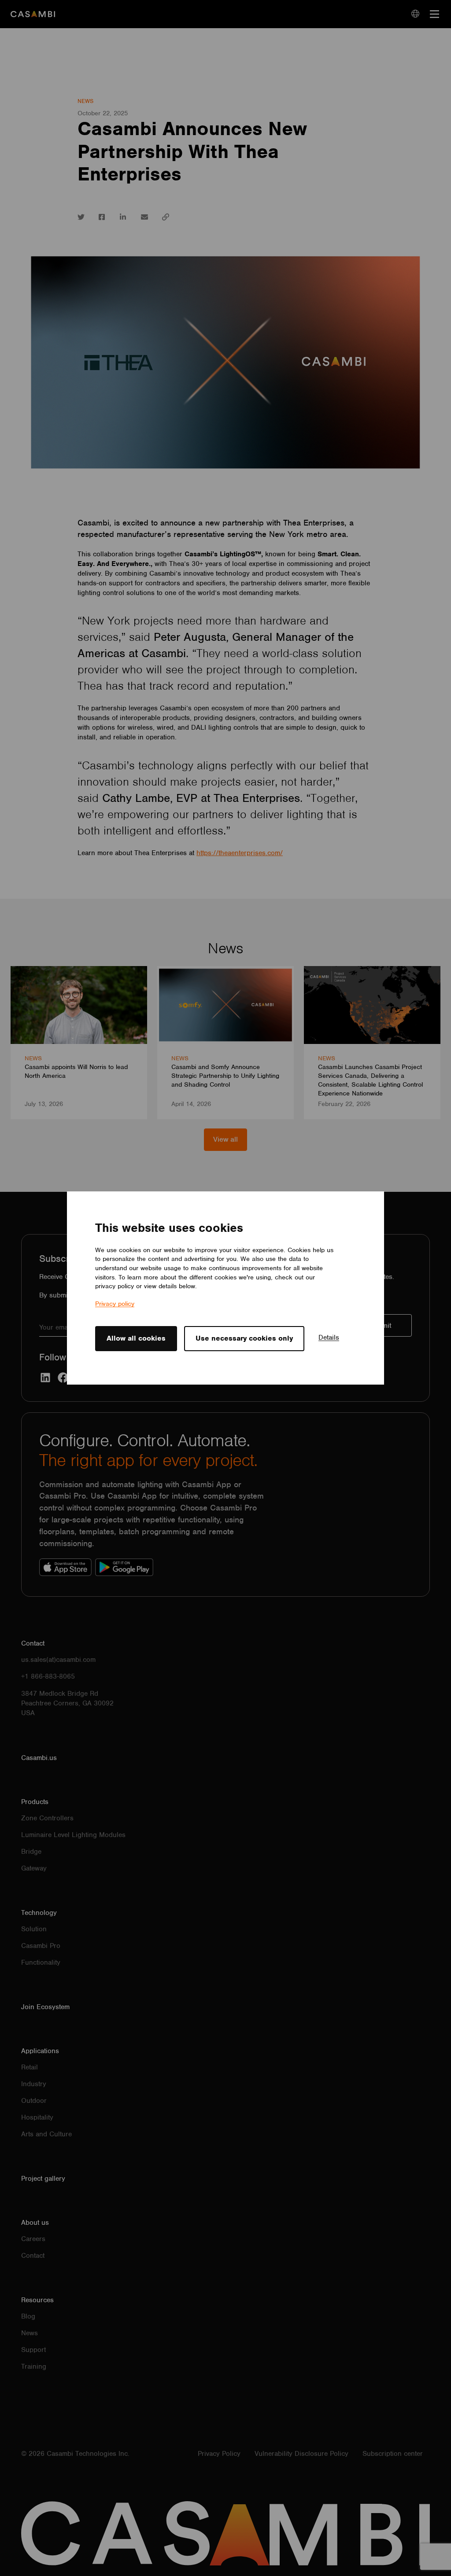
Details (329, 1338)
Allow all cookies (136, 1338)
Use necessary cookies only (244, 1338)
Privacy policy (115, 1304)
